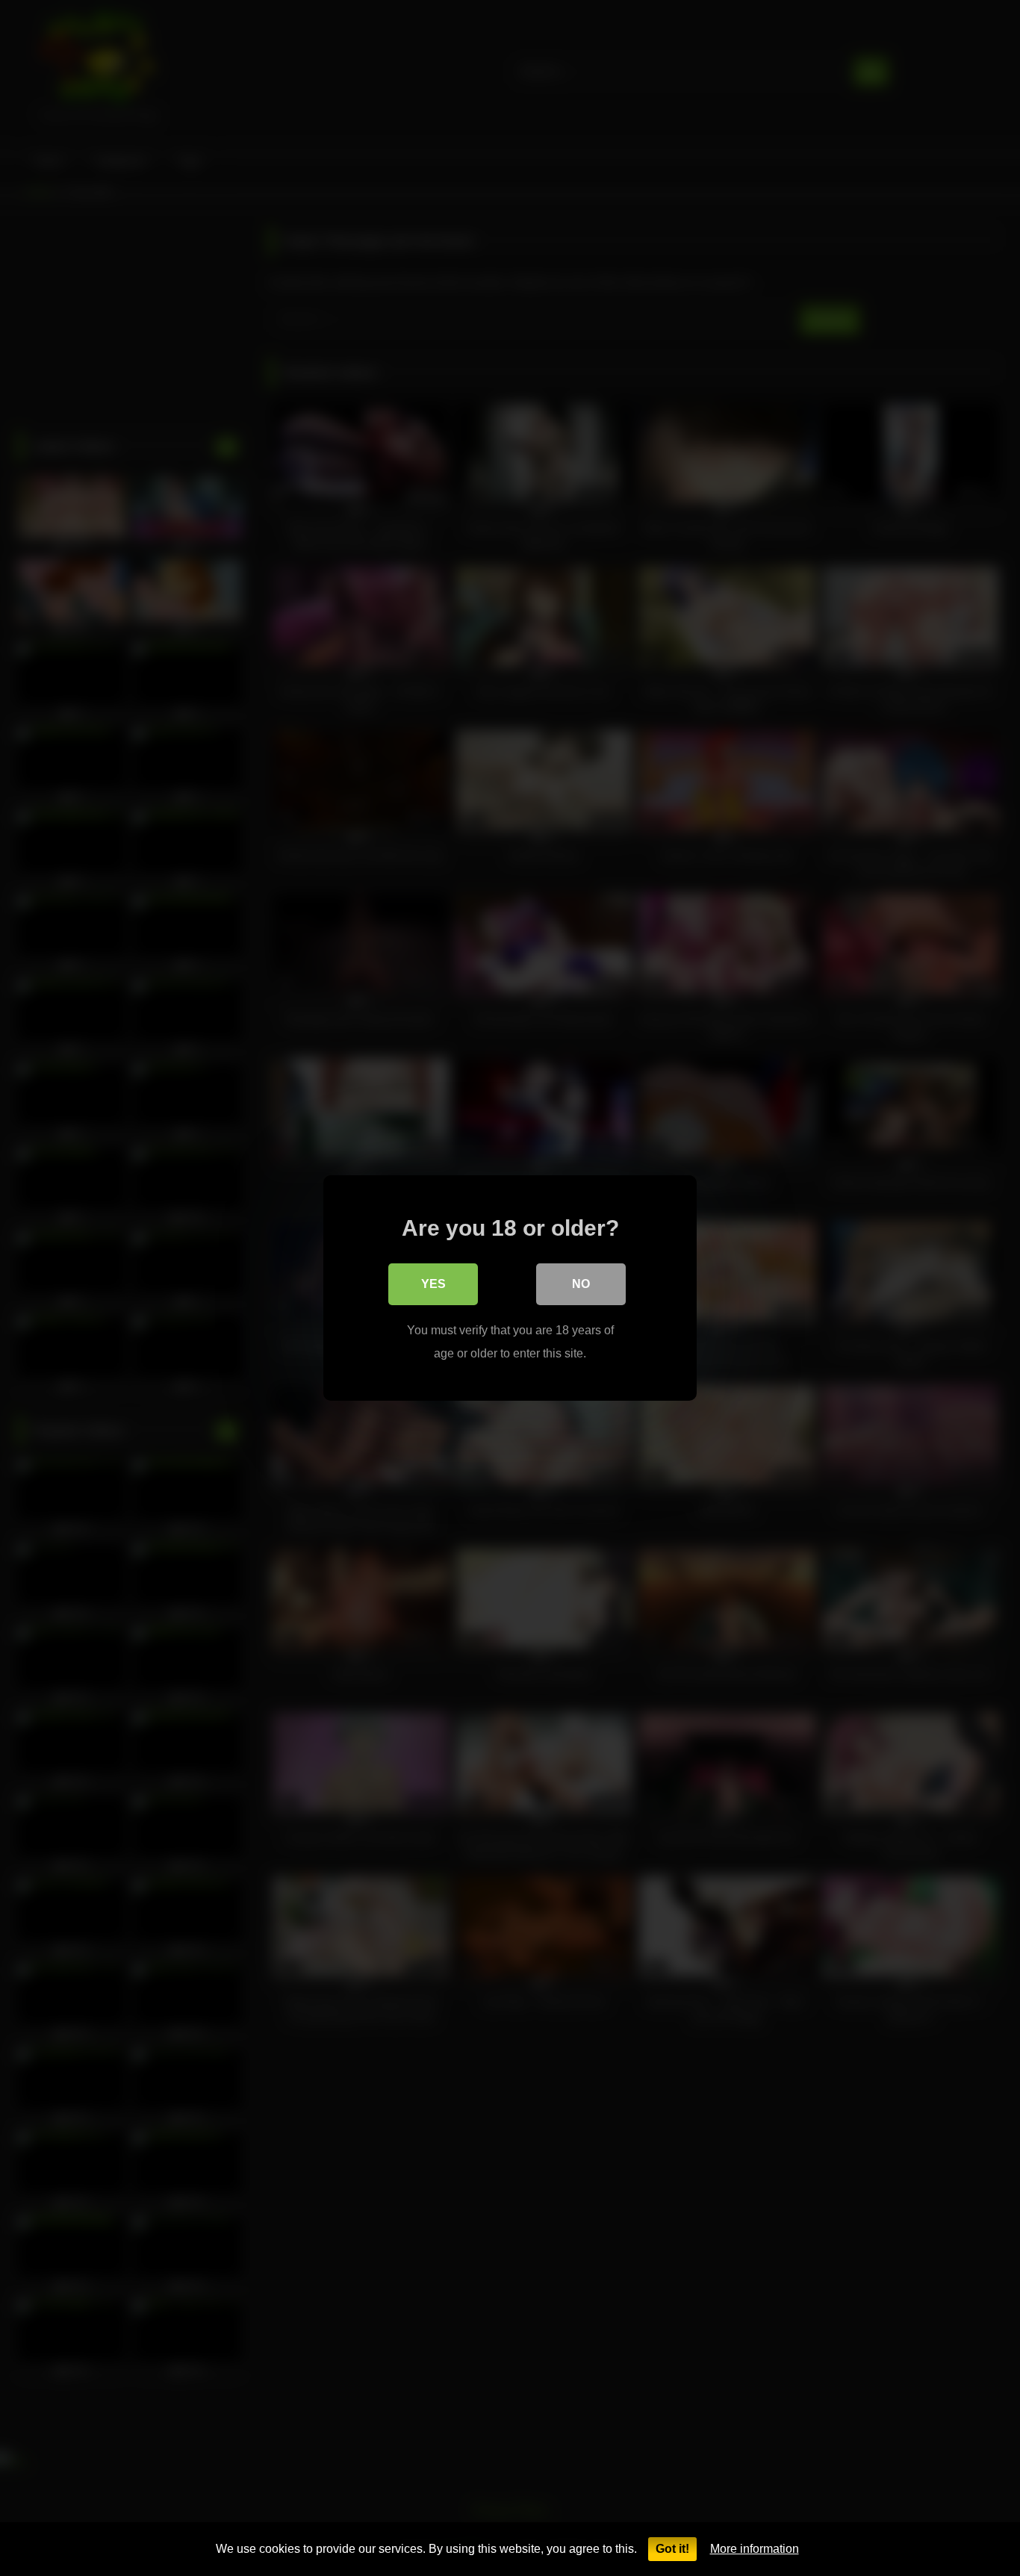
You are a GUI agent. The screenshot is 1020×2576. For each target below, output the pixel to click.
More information (755, 2549)
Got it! (672, 2549)
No (581, 1284)
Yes (433, 1284)
